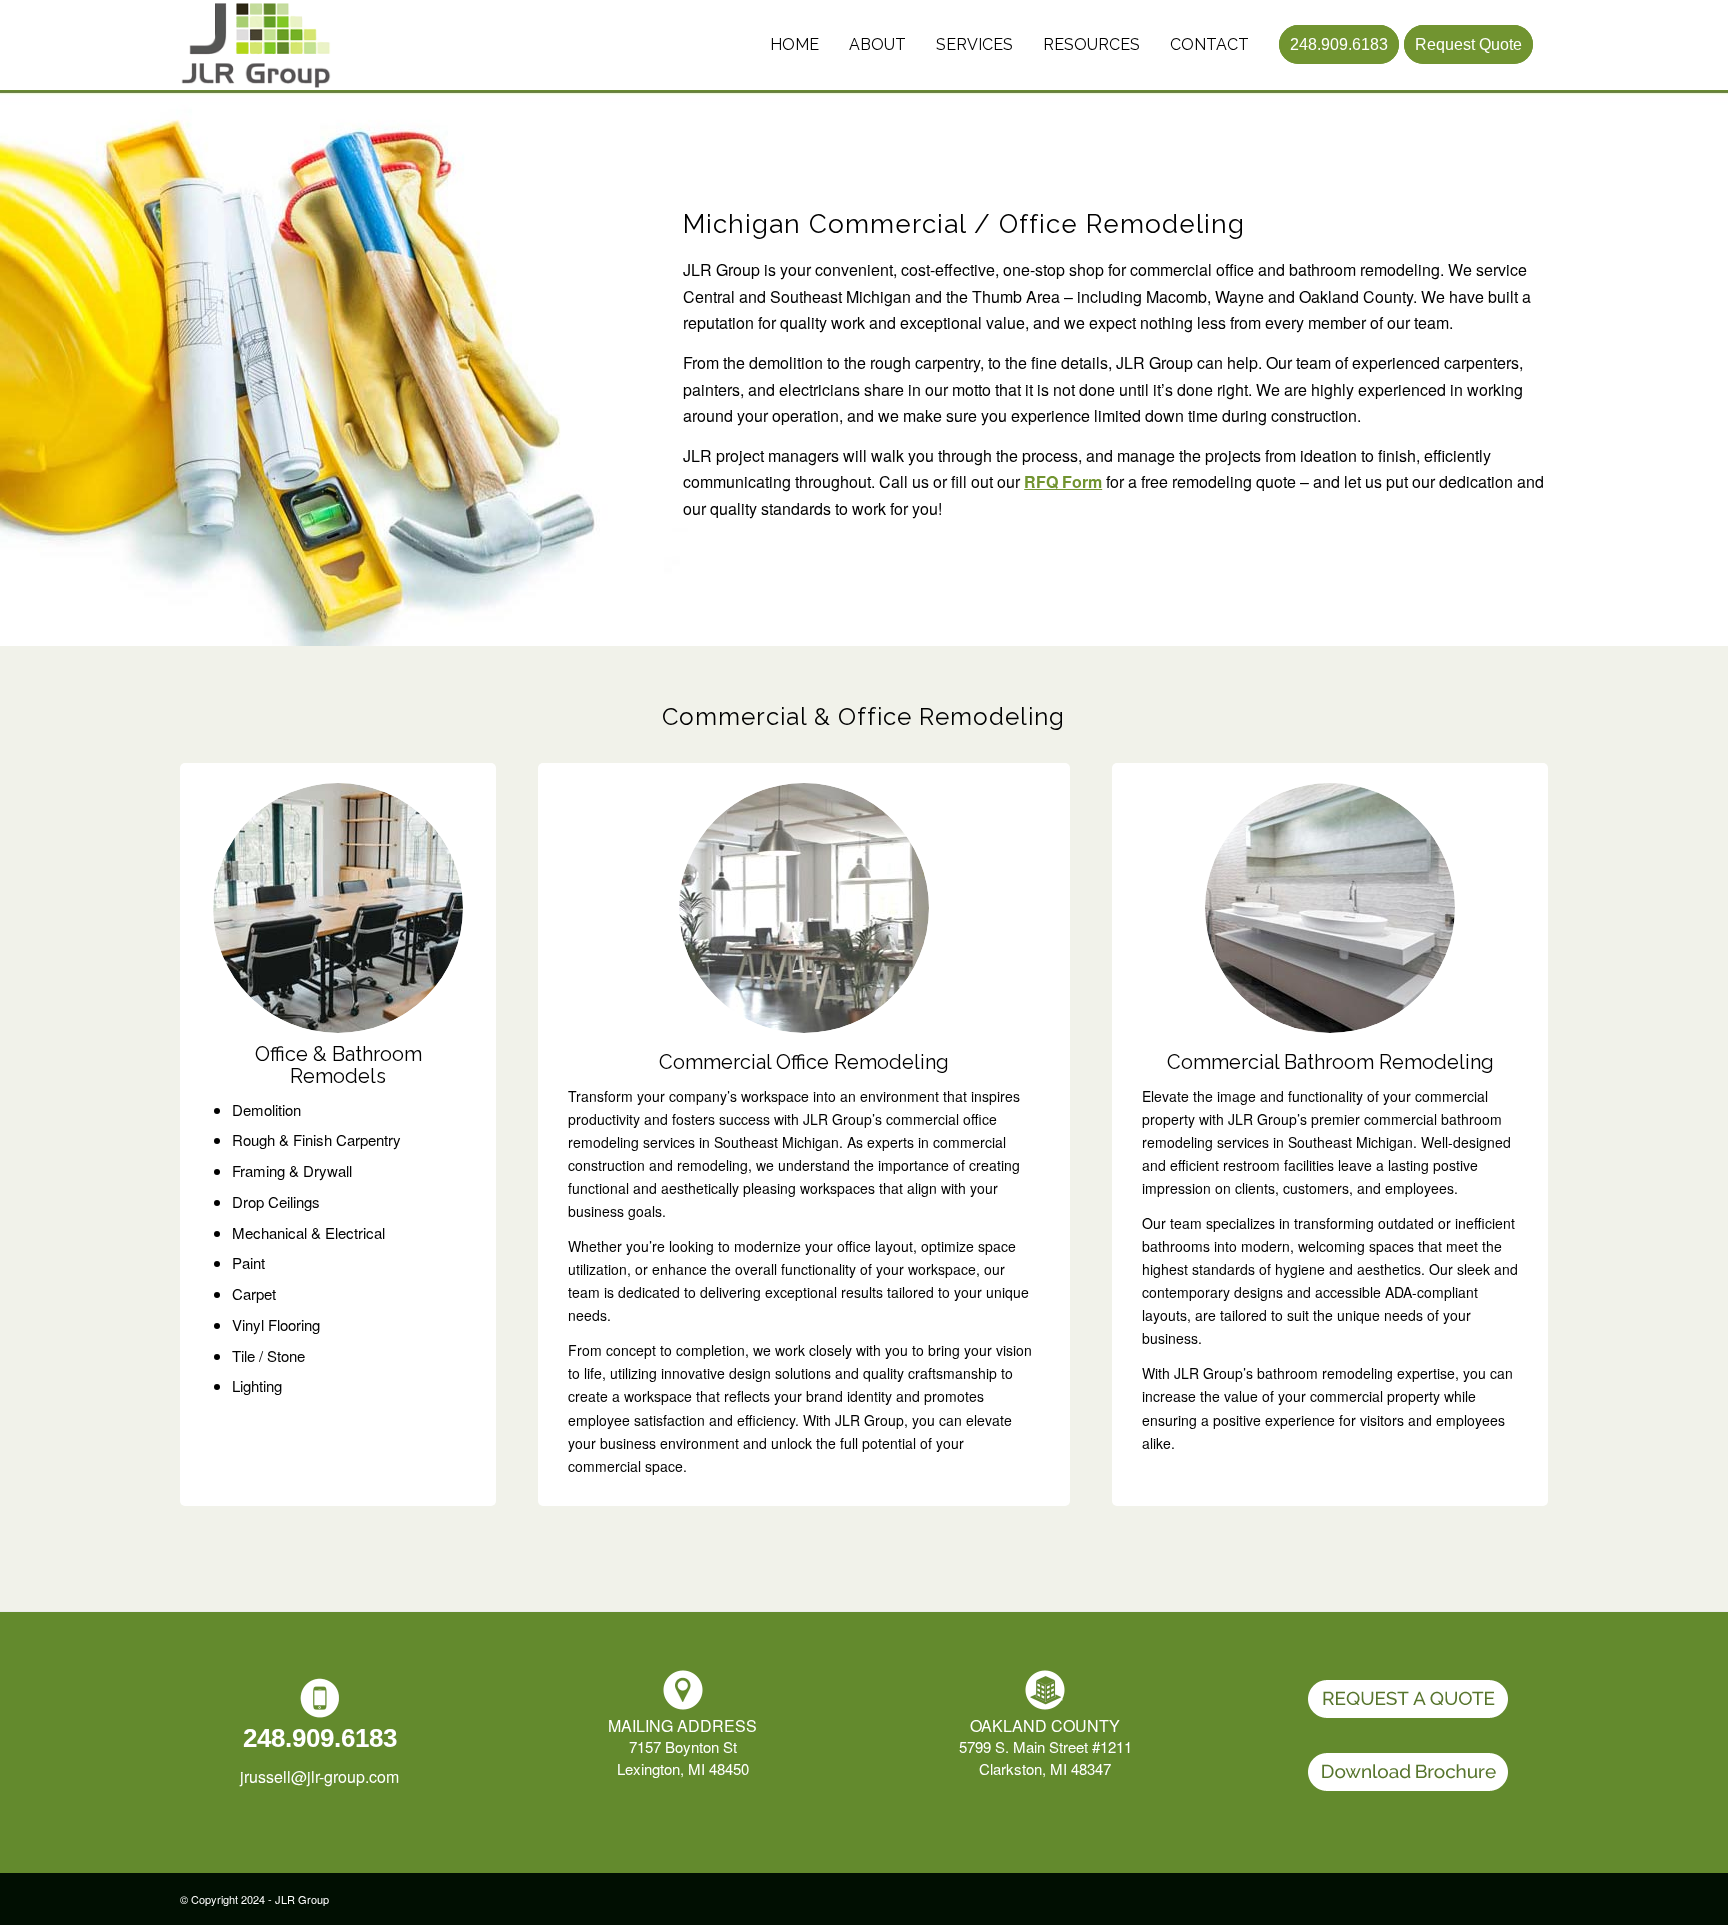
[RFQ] (1408, 1699)
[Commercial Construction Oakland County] (276, 45)
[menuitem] (794, 45)
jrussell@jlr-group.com (319, 1776)
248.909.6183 (320, 1738)
